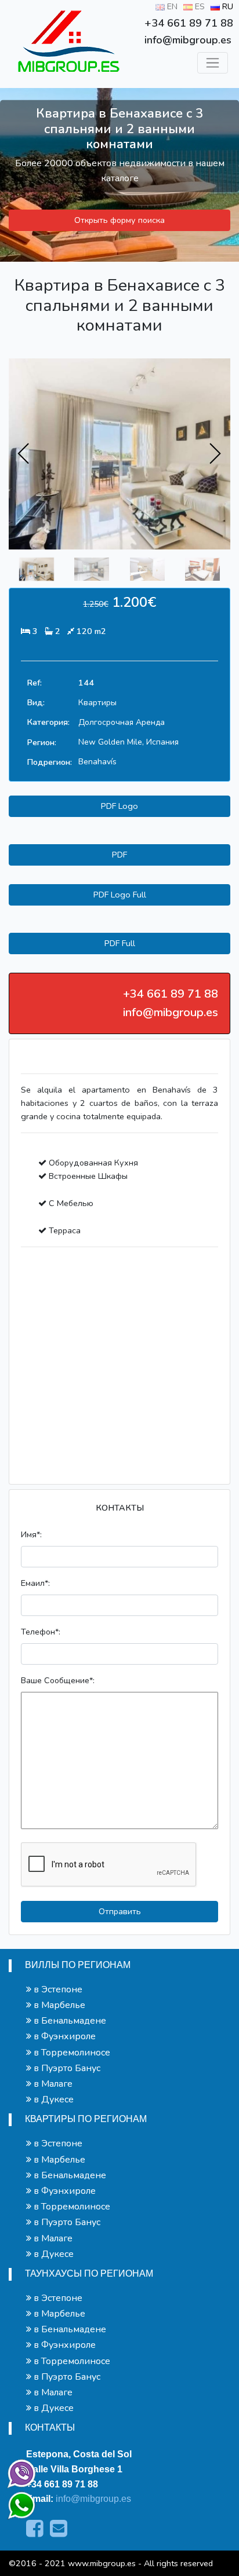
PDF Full (120, 943)
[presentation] (24, 454)
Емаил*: (35, 1583)
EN (171, 6)
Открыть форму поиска (119, 220)
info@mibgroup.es (93, 2499)
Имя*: (31, 1534)
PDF (119, 855)
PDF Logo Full (120, 895)
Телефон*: (41, 1632)
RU (227, 6)
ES (199, 6)
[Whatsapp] (16, 2500)
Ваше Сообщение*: (58, 1680)
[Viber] (19, 2471)
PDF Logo (119, 806)
